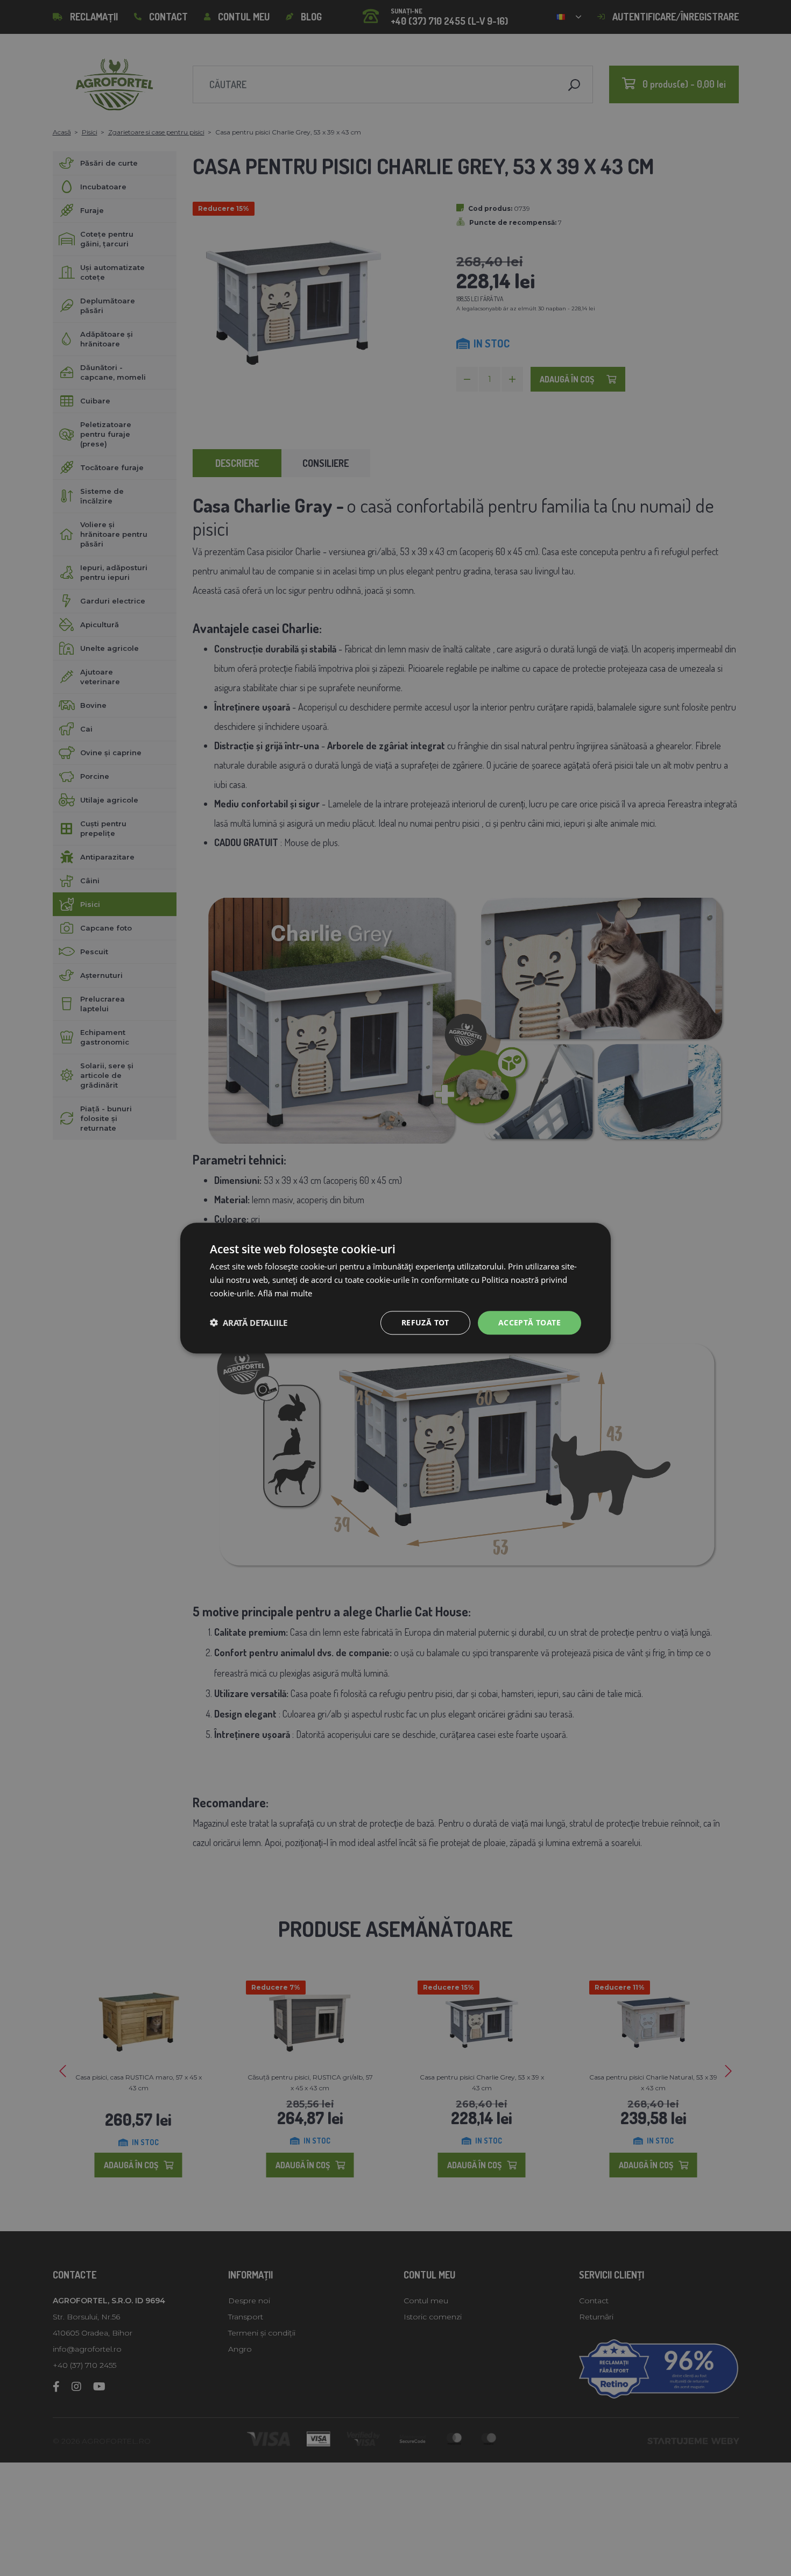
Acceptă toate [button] (529, 1322)
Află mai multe (285, 1293)
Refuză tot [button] (425, 1322)
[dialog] (395, 1288)
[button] (249, 1323)
